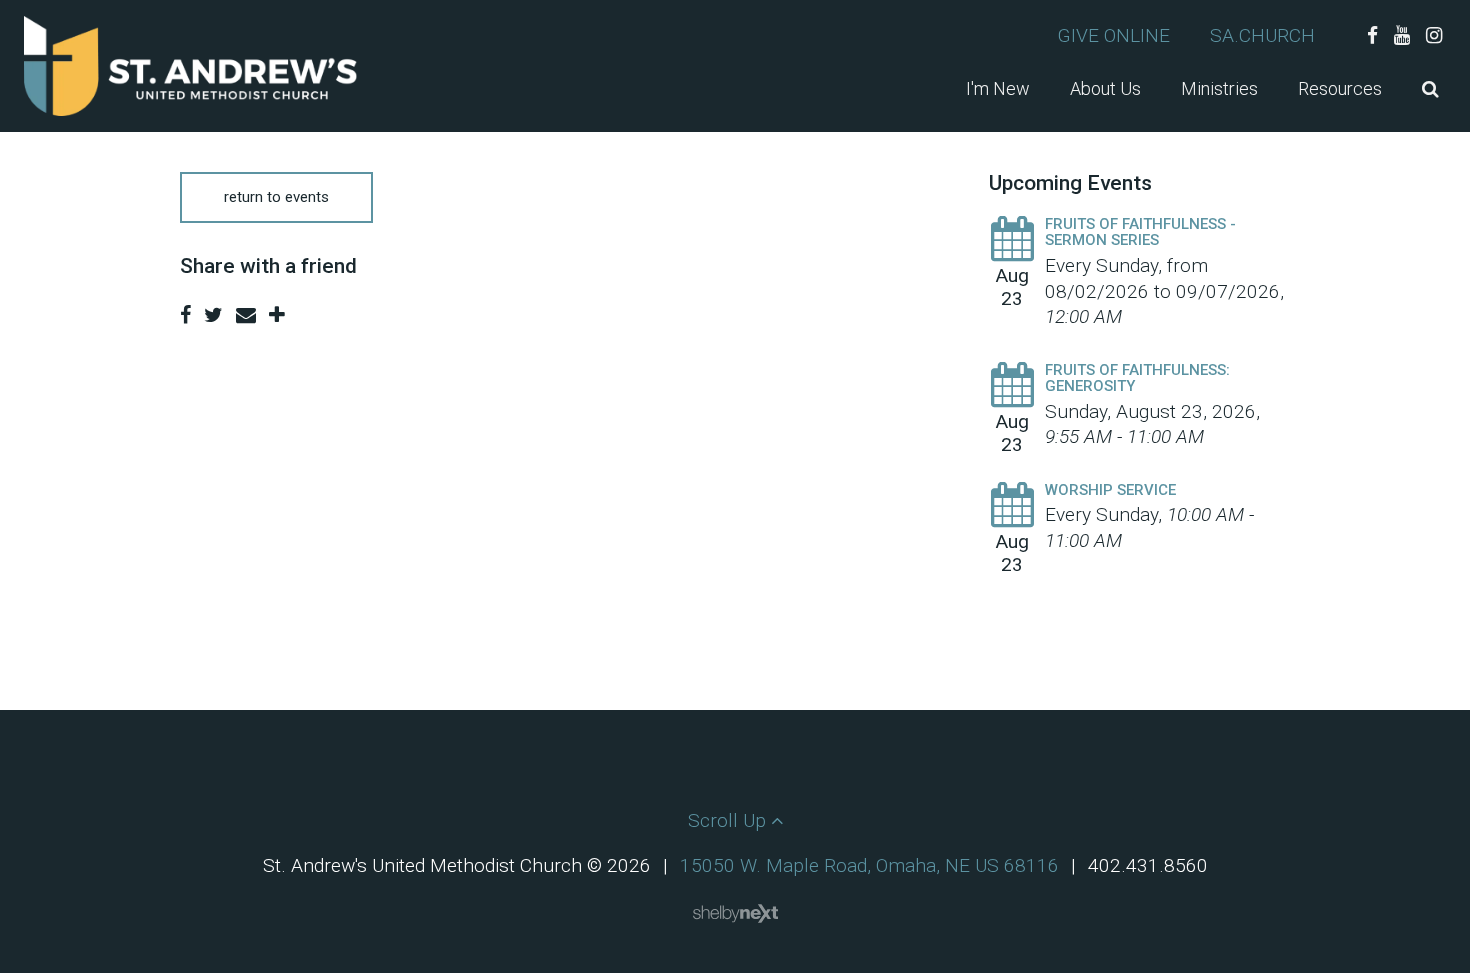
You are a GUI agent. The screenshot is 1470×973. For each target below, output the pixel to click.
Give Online (1113, 35)
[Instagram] (1434, 35)
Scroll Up (729, 820)
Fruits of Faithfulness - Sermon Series (1140, 232)
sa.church (1262, 35)
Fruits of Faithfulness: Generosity (1137, 378)
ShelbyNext (735, 914)
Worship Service (1110, 490)
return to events (276, 197)
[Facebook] (1372, 35)
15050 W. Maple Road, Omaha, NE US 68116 (869, 865)
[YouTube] (1402, 35)
